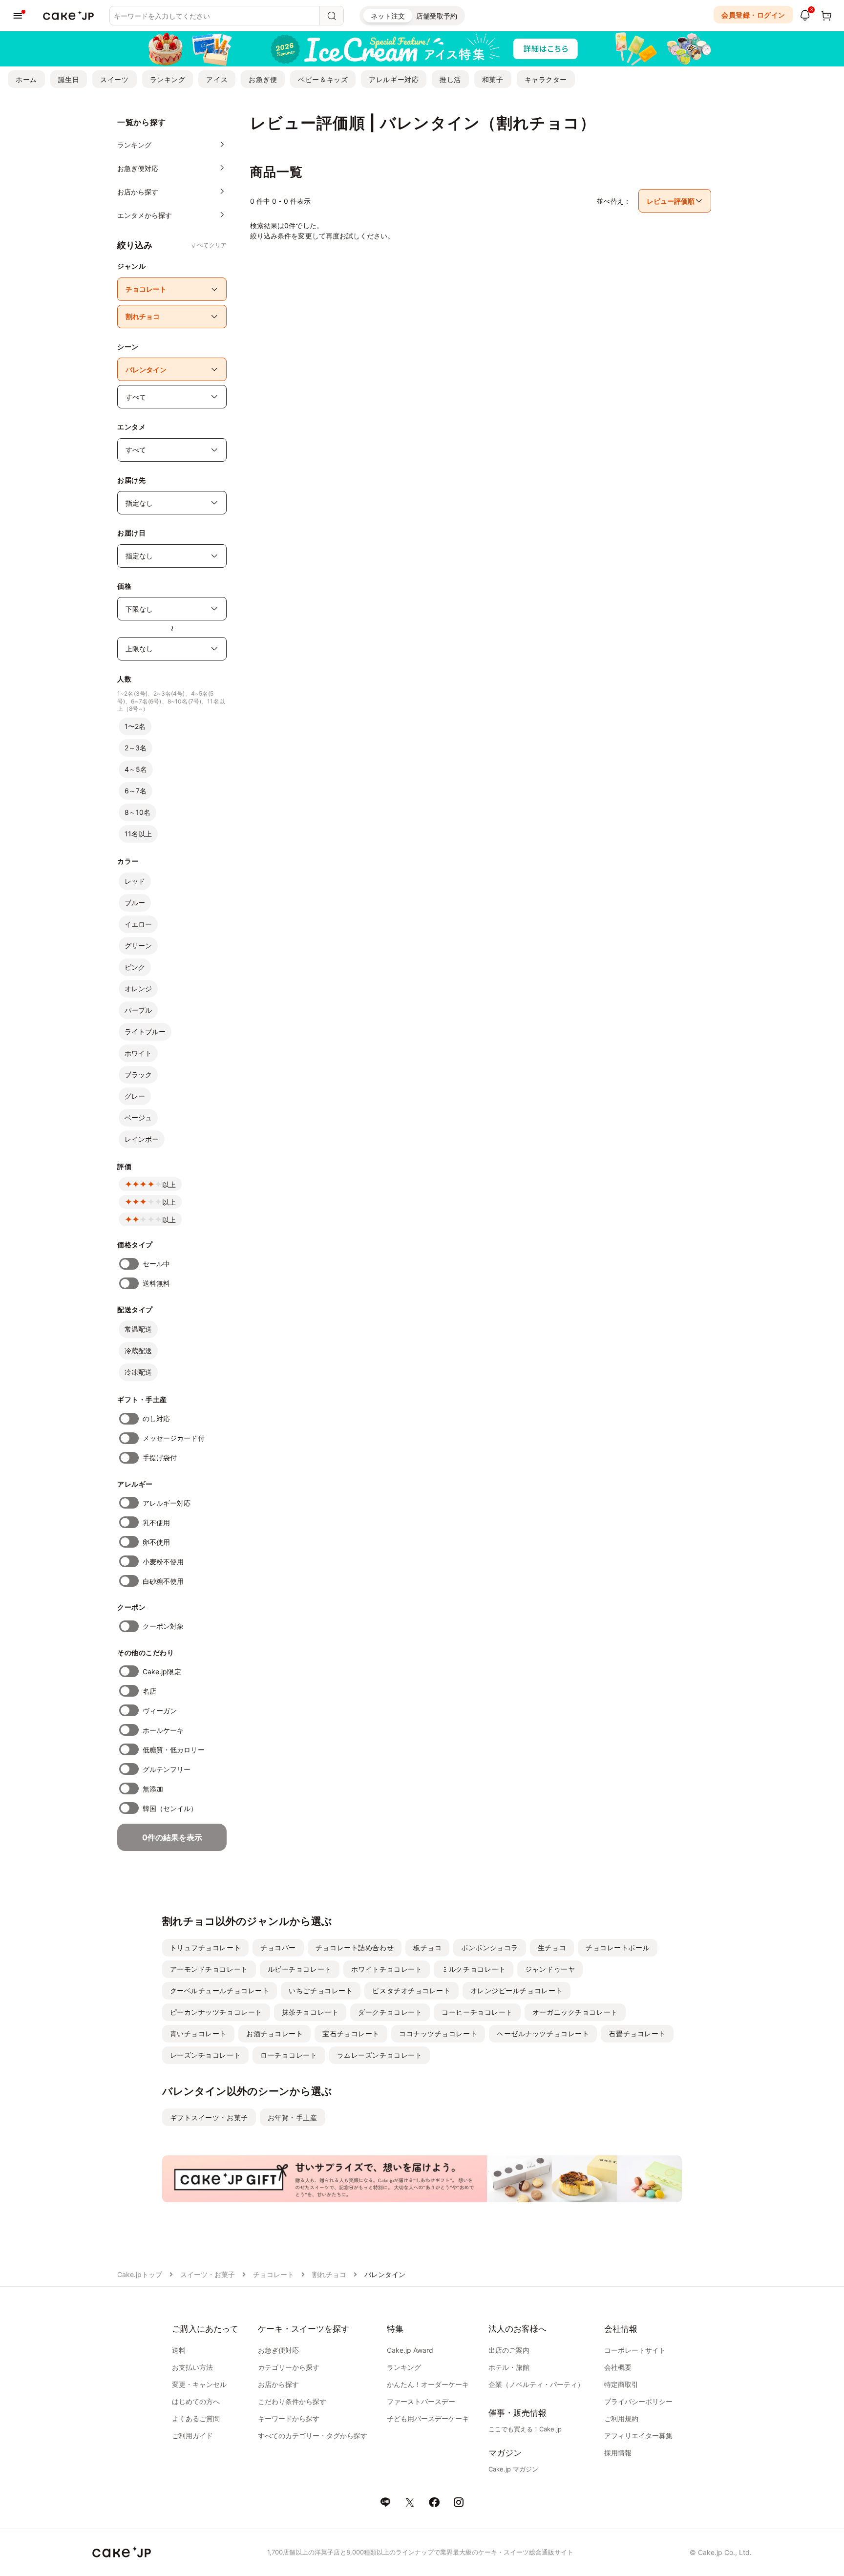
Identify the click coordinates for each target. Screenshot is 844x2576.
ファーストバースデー (421, 2401)
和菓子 (493, 79)
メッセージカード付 (174, 1438)
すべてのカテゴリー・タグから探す (313, 2436)
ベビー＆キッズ (323, 79)
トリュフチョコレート (206, 1948)
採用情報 (618, 2453)
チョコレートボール (618, 1948)
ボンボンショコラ (489, 1948)
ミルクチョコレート (474, 1969)
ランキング (168, 79)
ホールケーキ (163, 1730)
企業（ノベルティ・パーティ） (536, 2384)
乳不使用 (156, 1522)
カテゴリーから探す (289, 2367)
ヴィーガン (160, 1711)
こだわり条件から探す (292, 2401)
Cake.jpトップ (140, 2274)
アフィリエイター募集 (638, 2436)
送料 (179, 2350)
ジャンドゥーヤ (550, 1969)
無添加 (153, 1789)
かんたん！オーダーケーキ (428, 2384)
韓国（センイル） (170, 1808)
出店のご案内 (509, 2350)
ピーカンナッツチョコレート (216, 2012)
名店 (149, 1691)
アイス (217, 79)
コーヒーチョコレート (477, 2012)
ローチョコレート (289, 2055)
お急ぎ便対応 (278, 2350)
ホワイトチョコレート (387, 1969)
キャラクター (546, 79)
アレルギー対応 (394, 79)
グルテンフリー (167, 1769)
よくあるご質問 (196, 2418)
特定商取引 (621, 2384)
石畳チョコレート (637, 2033)
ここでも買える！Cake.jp (525, 2429)
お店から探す (278, 2384)
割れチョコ (329, 2274)
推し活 (450, 79)
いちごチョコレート (321, 1991)
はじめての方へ (196, 2401)
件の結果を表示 (172, 1837)
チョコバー (278, 1948)
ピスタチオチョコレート (411, 1991)
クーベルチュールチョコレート (220, 1991)
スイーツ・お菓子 (208, 2274)
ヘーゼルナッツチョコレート (543, 2033)
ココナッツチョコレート (438, 2033)
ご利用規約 (621, 2418)
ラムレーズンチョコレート (380, 2055)
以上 (169, 1184)
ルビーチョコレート (300, 1969)
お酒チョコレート (274, 2033)
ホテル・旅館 (509, 2367)
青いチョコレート (198, 2033)
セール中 (156, 1264)
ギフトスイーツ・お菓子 (209, 2118)
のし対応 (156, 1418)
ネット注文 (388, 16)
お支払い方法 (192, 2367)
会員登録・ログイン (753, 15)
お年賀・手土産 (293, 2118)
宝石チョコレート (351, 2033)
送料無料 (156, 1283)
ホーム (26, 79)
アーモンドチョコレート (209, 1969)
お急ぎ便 (263, 79)
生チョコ (552, 1948)
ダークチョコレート (390, 2012)
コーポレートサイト (635, 2350)
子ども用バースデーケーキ (428, 2418)
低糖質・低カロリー (174, 1750)
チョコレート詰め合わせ (355, 1948)
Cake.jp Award (410, 2350)
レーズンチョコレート (206, 2055)
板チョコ (427, 1948)
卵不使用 (156, 1542)
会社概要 (618, 2367)
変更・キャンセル (199, 2384)
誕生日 (69, 79)
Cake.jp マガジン (513, 2469)
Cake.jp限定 (162, 1671)
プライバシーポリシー (638, 2401)
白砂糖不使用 (163, 1581)
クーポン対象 (163, 1626)
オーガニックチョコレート (575, 2012)
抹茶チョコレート (310, 2012)
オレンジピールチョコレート (517, 1991)
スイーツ (114, 79)
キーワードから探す (289, 2418)
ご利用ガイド (192, 2436)
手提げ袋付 (160, 1458)
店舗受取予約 (437, 16)
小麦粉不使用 (163, 1562)
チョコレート (274, 2274)
